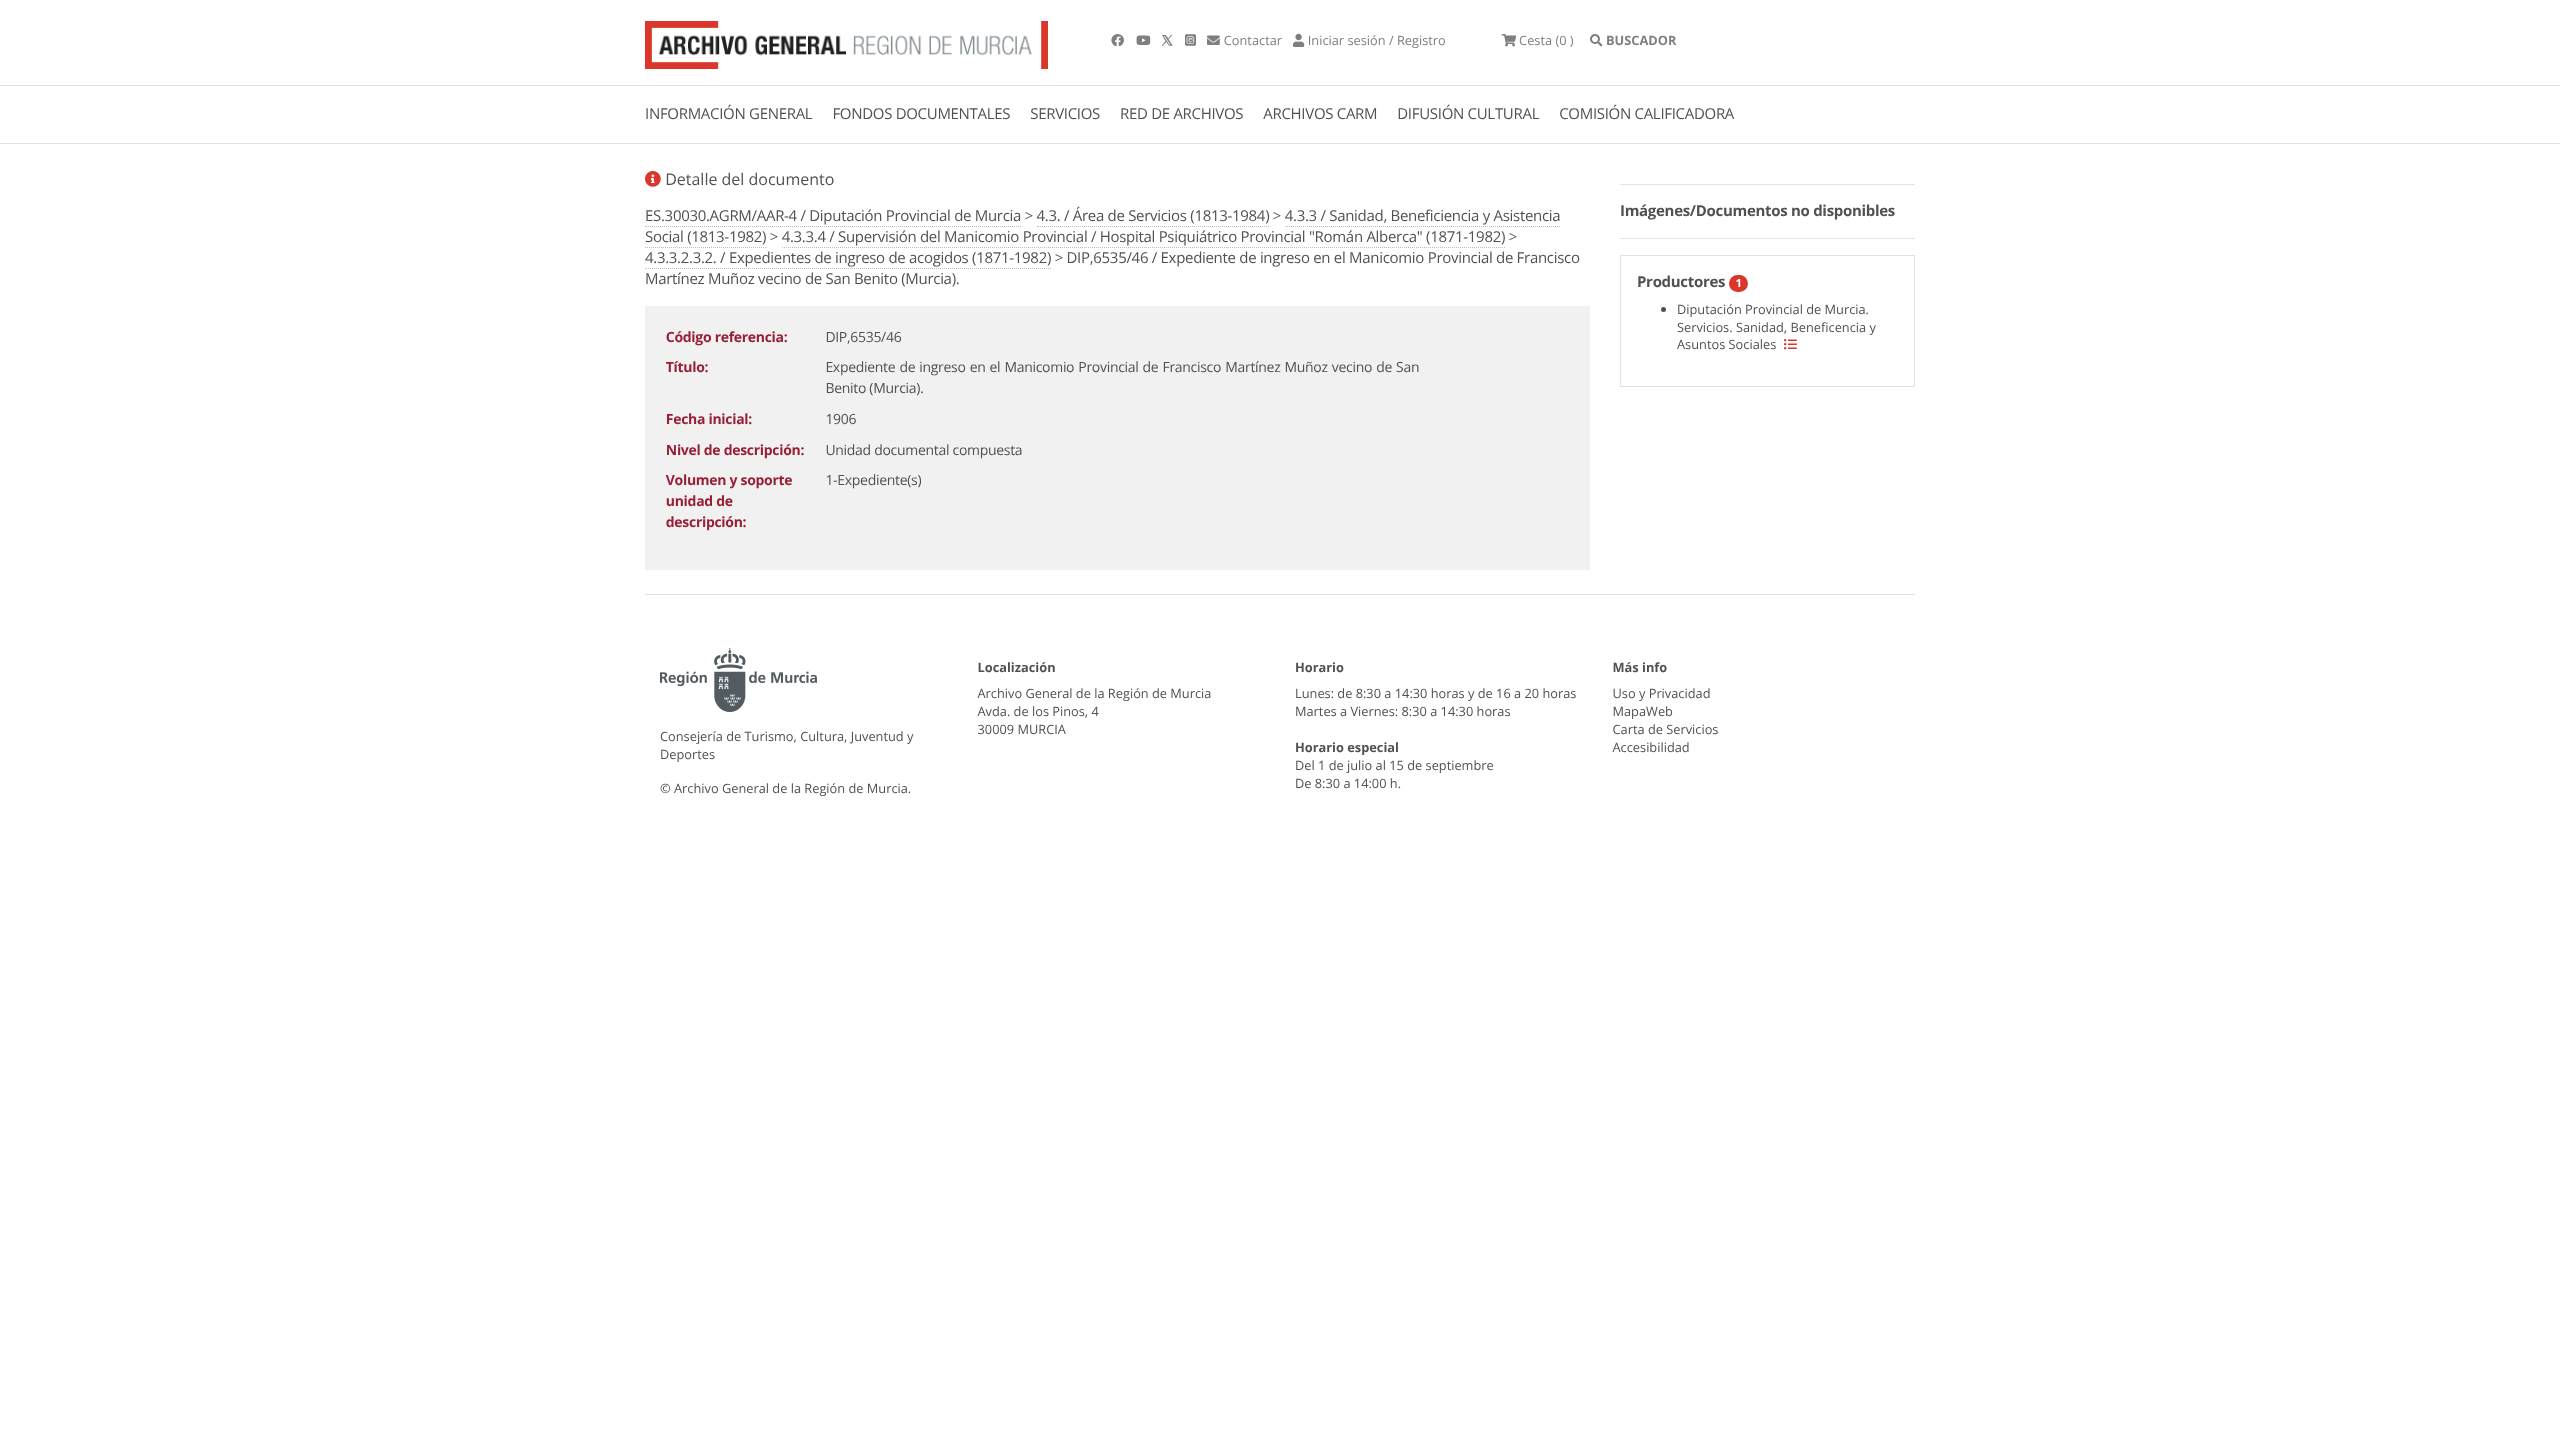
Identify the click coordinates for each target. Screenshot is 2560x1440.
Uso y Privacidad (1662, 693)
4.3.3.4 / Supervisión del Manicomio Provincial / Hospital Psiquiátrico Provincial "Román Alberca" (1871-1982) (1143, 237)
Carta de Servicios (1666, 729)
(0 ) (1546, 40)
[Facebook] (1119, 40)
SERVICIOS (1065, 114)
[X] (1169, 40)
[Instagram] (1192, 40)
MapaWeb (1643, 711)
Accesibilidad (1651, 747)
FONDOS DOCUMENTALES (921, 114)
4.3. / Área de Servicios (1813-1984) (1153, 216)
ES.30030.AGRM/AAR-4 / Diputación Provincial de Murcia (833, 216)
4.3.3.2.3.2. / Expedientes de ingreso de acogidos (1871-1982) (848, 258)
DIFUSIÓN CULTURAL (1468, 114)
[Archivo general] (846, 41)
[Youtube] (1144, 40)
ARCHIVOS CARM (1320, 114)
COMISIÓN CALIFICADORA (1646, 114)
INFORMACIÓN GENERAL (728, 114)
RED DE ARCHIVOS (1181, 114)
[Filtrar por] (1790, 344)
